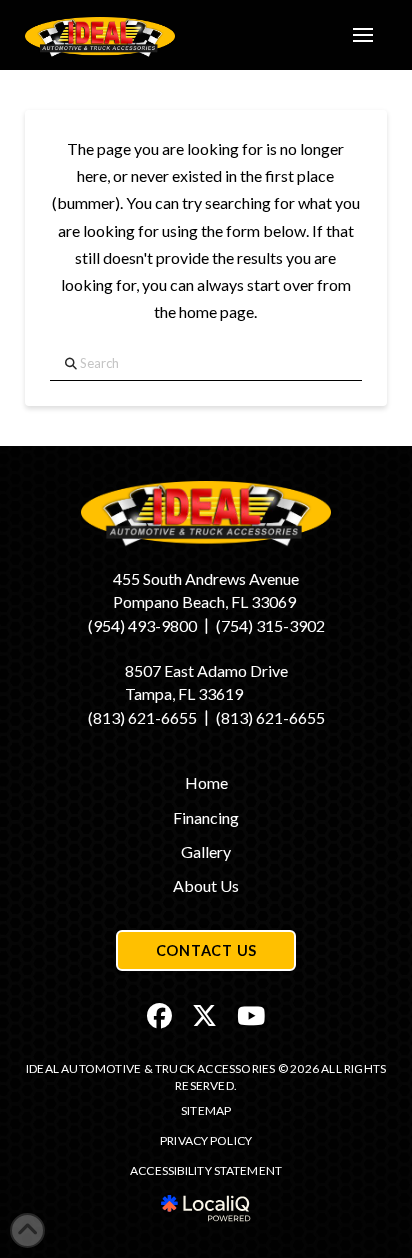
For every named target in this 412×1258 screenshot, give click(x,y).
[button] (363, 35)
